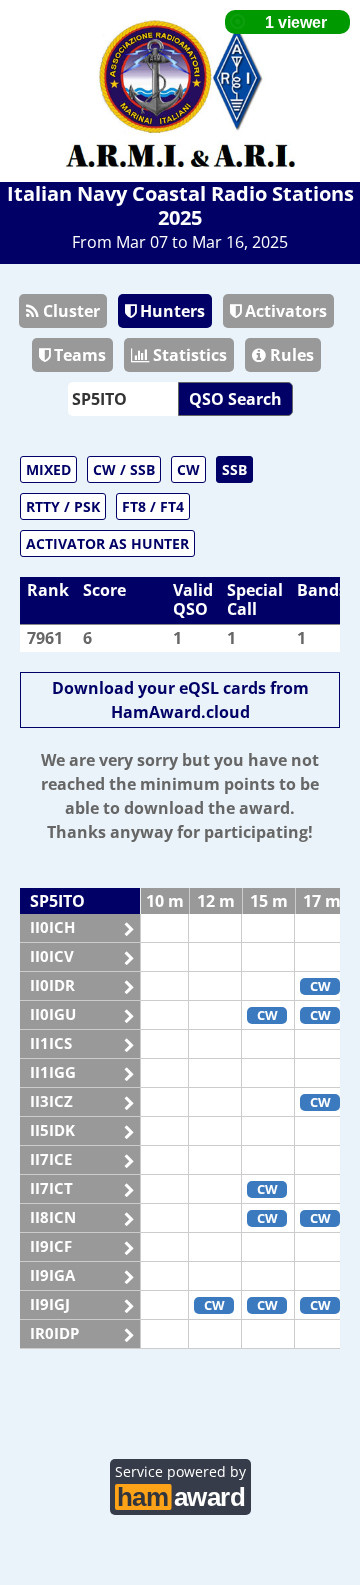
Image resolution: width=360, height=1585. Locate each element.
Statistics (188, 355)
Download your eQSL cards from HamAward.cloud (180, 700)
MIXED (48, 469)
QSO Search (235, 399)
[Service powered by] (180, 1494)
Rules (290, 355)
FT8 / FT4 (153, 506)
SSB (234, 469)
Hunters (170, 311)
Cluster (69, 311)
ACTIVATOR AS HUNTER (107, 543)
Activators (284, 311)
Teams (78, 355)
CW (188, 469)
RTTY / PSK (63, 506)
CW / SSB (124, 469)
